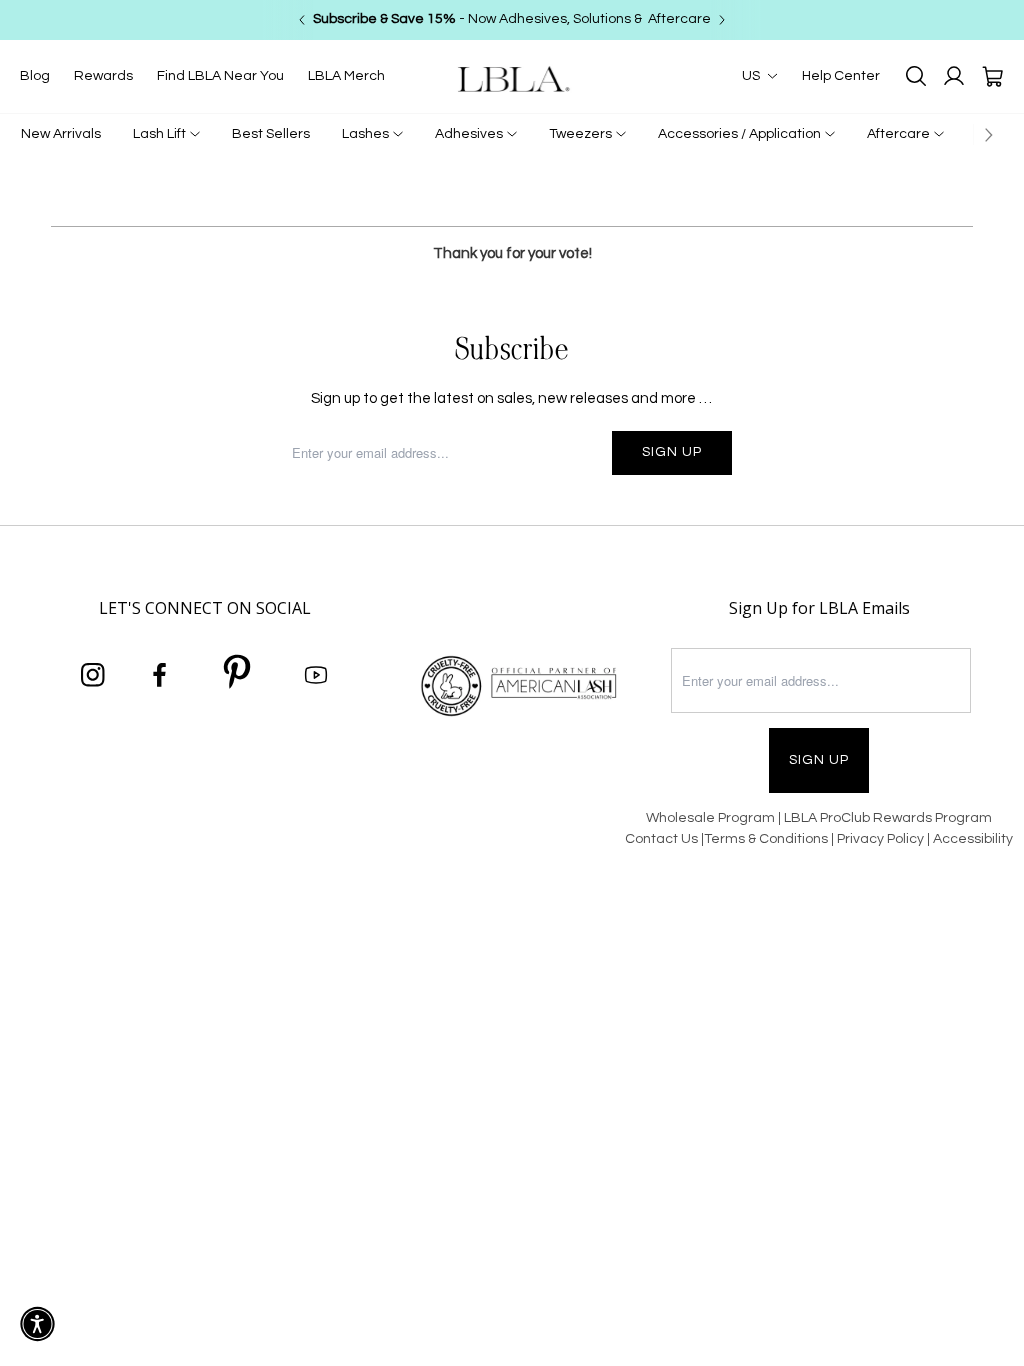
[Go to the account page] (954, 76)
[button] (37, 1324)
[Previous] (302, 20)
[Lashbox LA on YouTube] (316, 676)
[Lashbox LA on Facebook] (160, 676)
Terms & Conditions (766, 839)
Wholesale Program (710, 818)
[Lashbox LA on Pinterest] (238, 675)
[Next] (722, 20)
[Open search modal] (916, 76)
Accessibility (973, 839)
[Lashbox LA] (512, 78)
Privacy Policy (882, 839)
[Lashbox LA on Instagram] (93, 676)
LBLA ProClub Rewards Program (888, 818)
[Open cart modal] (992, 76)
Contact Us (661, 839)
